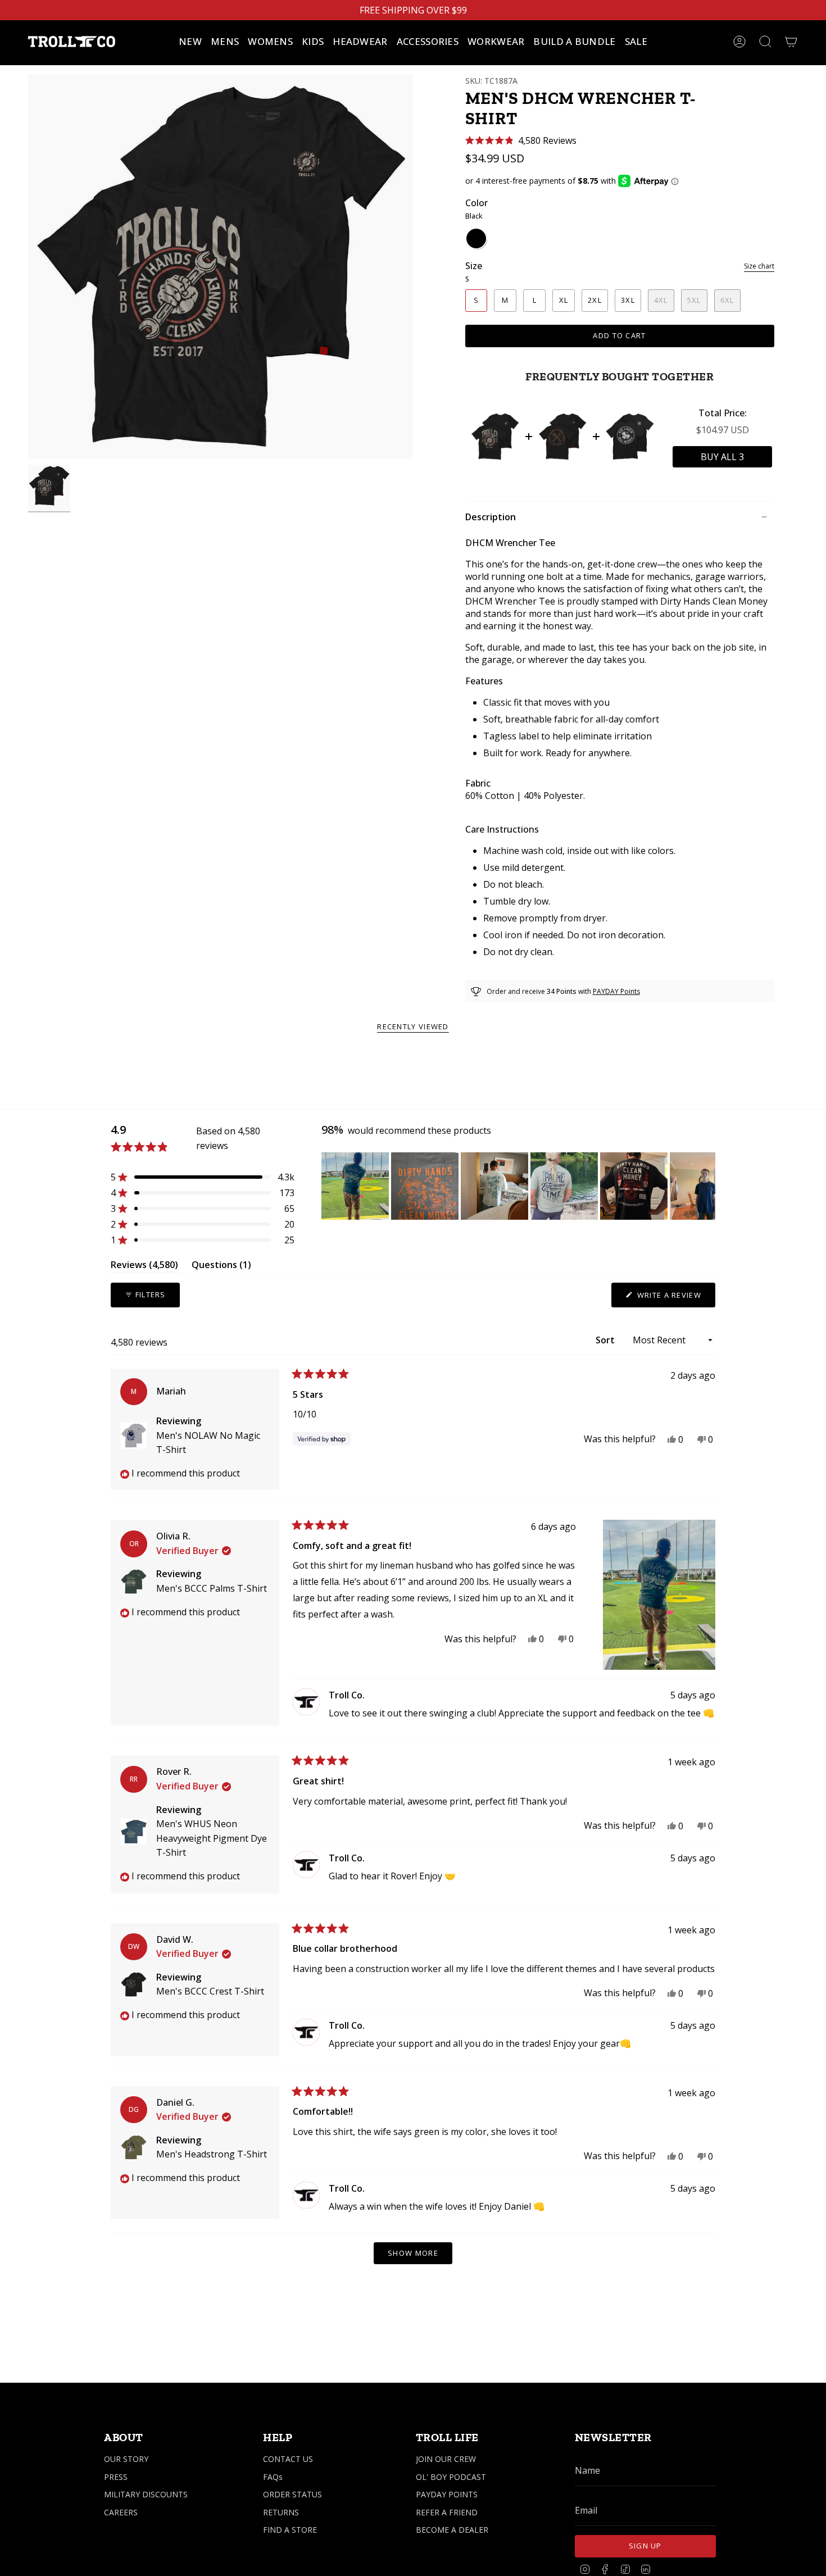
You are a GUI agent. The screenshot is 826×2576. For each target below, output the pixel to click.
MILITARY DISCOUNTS (146, 2494)
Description (491, 517)
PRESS (116, 2477)
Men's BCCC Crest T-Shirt (210, 1991)
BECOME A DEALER (452, 2530)
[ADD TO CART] (722, 457)
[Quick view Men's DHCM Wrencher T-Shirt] (495, 437)
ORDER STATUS (292, 2494)
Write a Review (675, 1298)
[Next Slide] (706, 1186)
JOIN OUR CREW (446, 2459)
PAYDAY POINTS (447, 2494)
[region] (518, 1186)
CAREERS (121, 2512)
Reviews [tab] (144, 1267)
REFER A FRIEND (447, 2512)
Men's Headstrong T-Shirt (212, 2154)
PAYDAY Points (616, 991)
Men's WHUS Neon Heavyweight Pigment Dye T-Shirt (212, 1838)
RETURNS (281, 2512)
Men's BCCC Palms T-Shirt (212, 1588)
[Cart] (791, 42)
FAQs (273, 2477)
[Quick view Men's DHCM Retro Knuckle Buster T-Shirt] (562, 437)
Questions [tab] (221, 1267)
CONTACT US (288, 2459)
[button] (225, 42)
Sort (606, 1340)
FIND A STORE (290, 2530)
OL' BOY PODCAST (451, 2477)
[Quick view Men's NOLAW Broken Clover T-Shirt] (630, 437)
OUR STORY (126, 2459)
